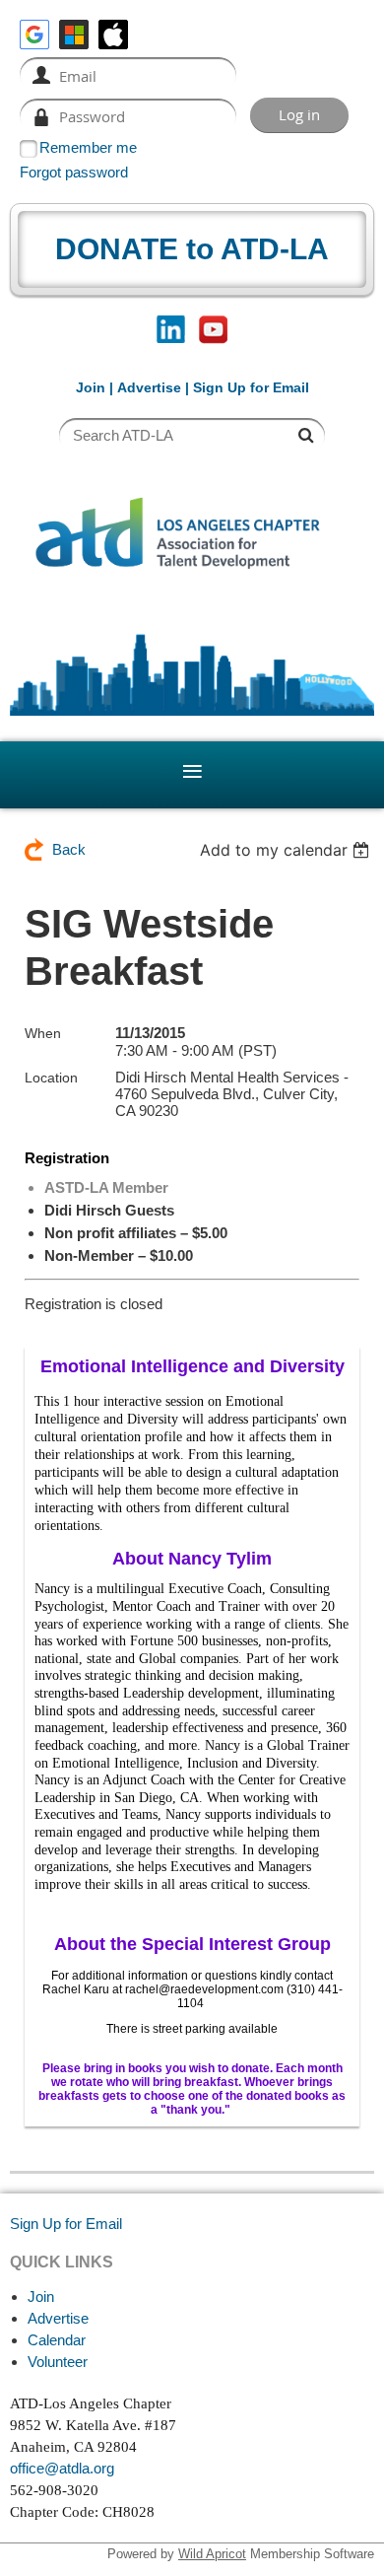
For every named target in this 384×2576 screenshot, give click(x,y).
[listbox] (287, 850)
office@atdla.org (62, 2468)
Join (91, 387)
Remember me (88, 147)
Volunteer (58, 2362)
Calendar (57, 2340)
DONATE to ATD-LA (192, 249)
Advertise (149, 387)
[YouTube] (213, 330)
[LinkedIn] (171, 330)
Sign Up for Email (66, 2224)
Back (69, 849)
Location (51, 1078)
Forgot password (74, 172)
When (43, 1033)
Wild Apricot (212, 2554)
